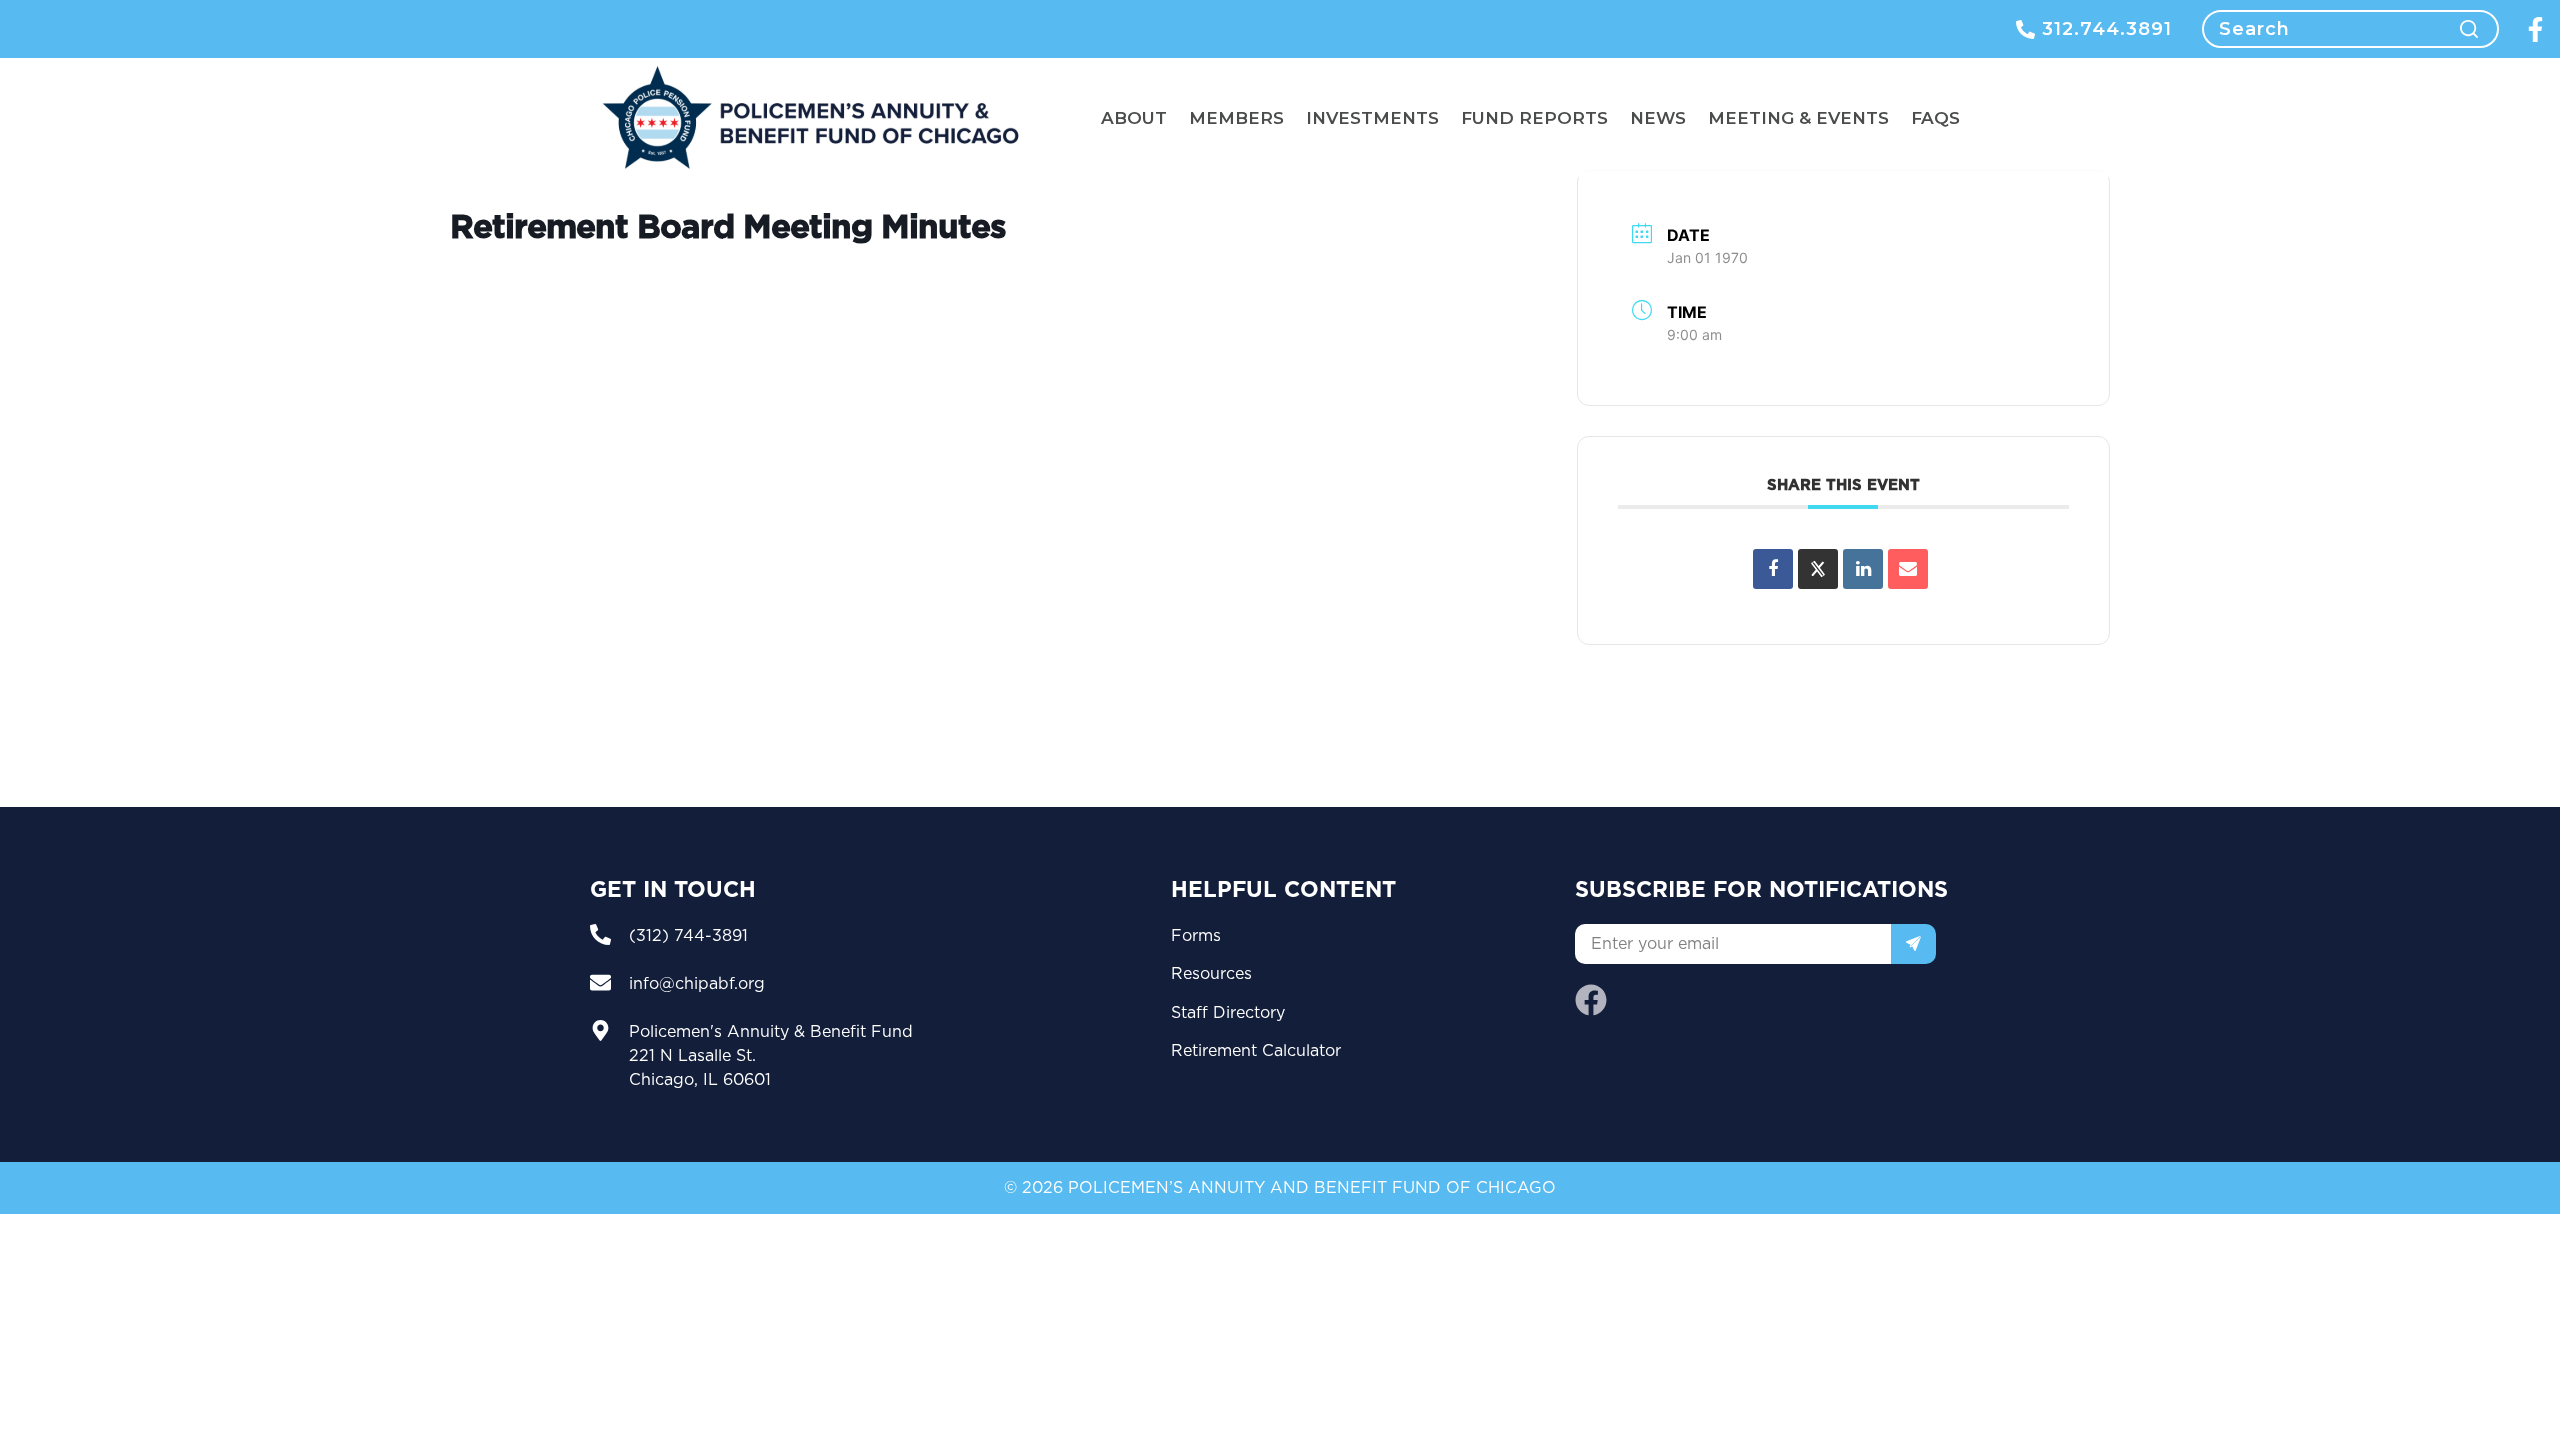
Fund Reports (1534, 118)
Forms (1196, 936)
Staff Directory (1228, 1013)
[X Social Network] (1818, 569)
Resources (1211, 974)
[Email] (1908, 569)
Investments (1372, 118)
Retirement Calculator (1256, 1051)
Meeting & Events (1798, 118)
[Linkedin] (1863, 569)
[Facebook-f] (2535, 29)
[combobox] (2350, 29)
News (1658, 118)
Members (1236, 118)
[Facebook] (1591, 1000)
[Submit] (1913, 944)
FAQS (1935, 118)
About (1134, 118)
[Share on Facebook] (1773, 569)
